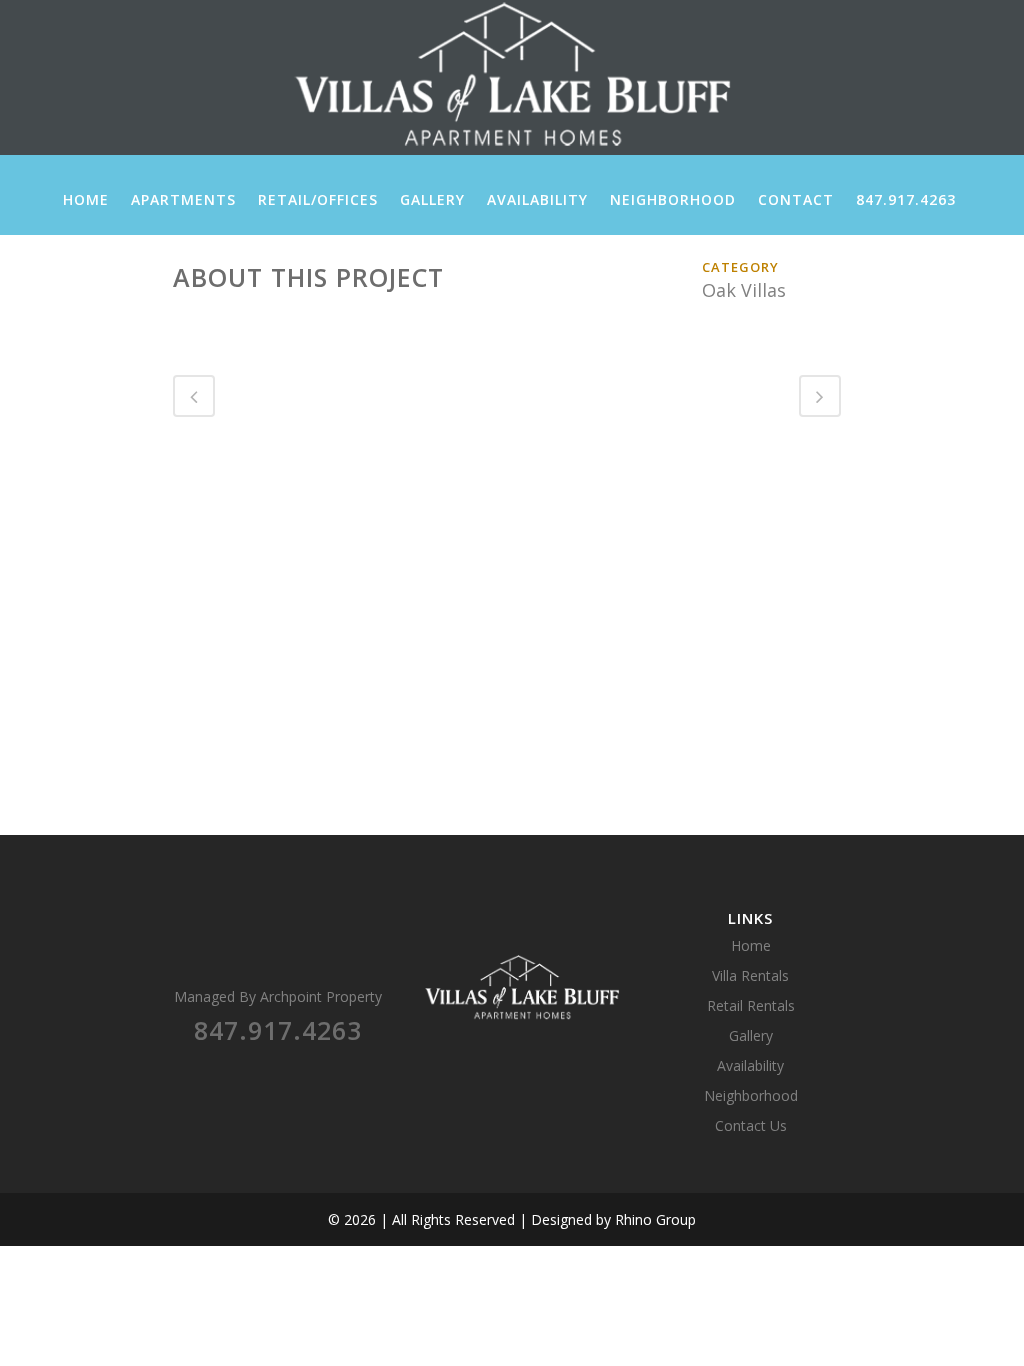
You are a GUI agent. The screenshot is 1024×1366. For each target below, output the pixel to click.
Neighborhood (751, 1095)
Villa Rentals (750, 975)
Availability (750, 1065)
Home (751, 945)
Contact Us (751, 1125)
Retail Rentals (751, 1005)
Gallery (751, 1035)
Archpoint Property (321, 996)
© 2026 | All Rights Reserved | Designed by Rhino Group (512, 1219)
